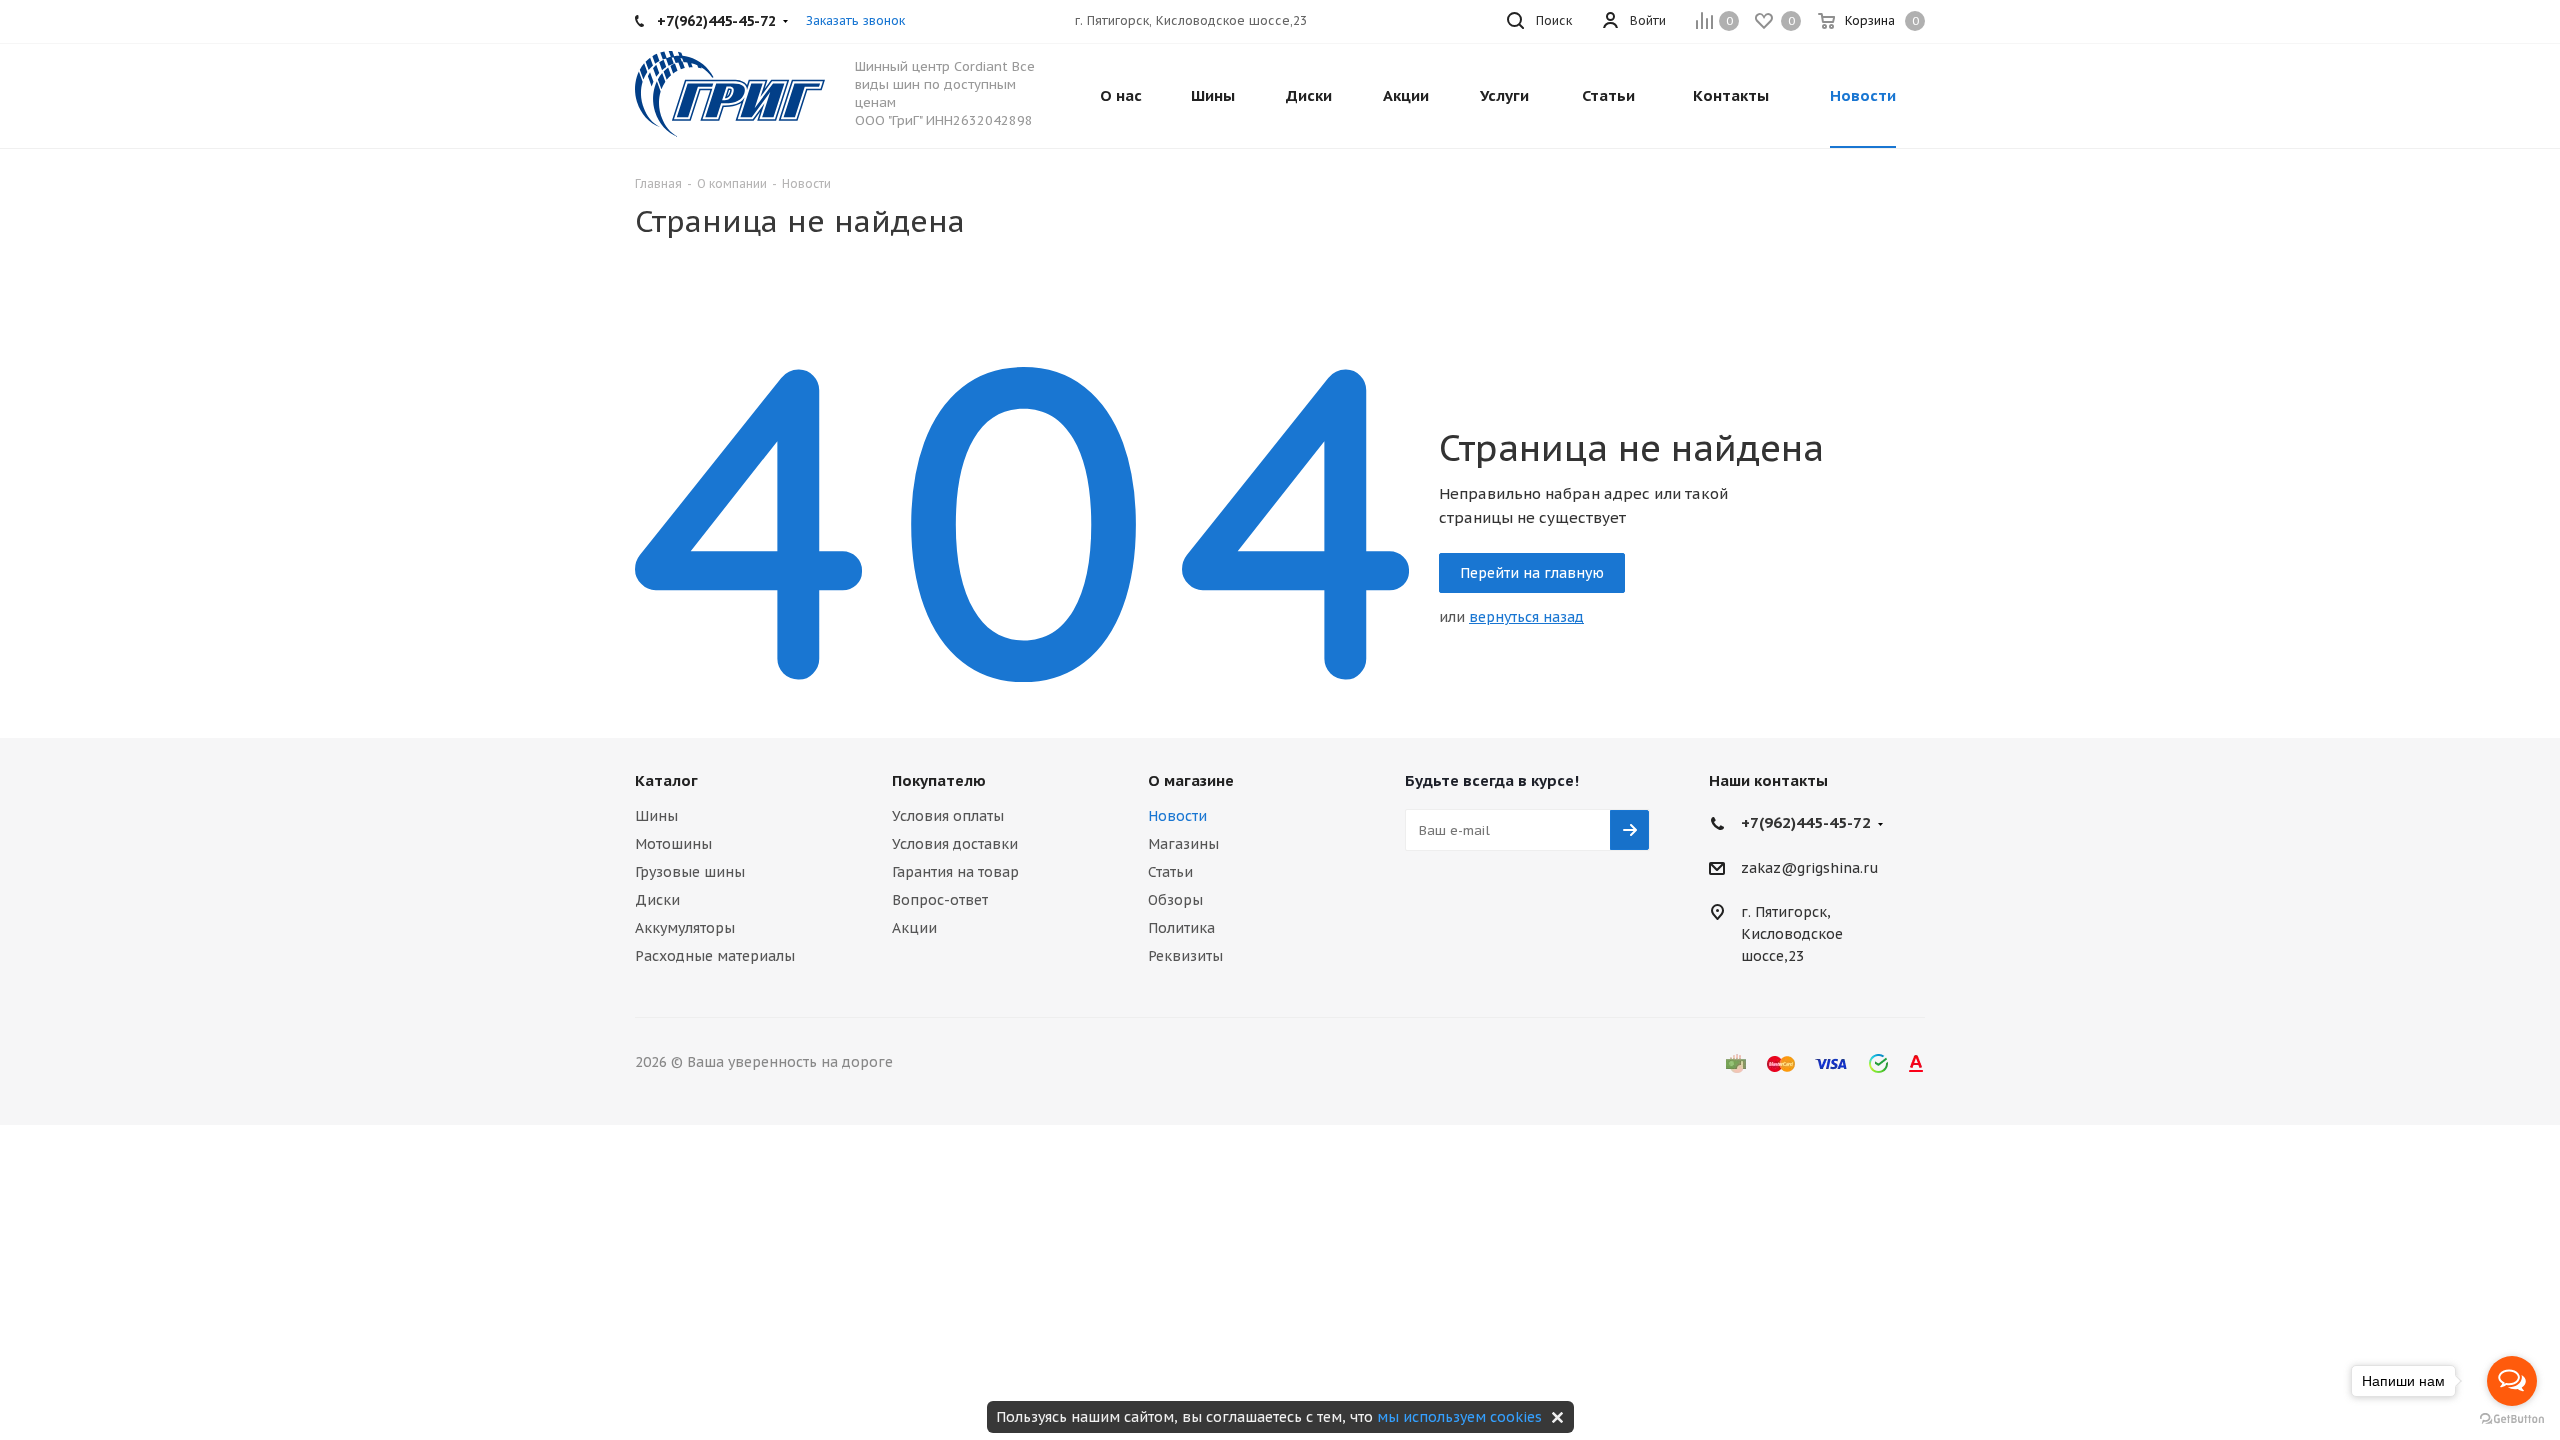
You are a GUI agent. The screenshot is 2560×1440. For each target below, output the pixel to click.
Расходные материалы (715, 956)
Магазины (1183, 844)
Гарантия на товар (955, 872)
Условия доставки (955, 844)
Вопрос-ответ (940, 900)
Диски (657, 900)
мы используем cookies (1459, 1417)
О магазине (1191, 780)
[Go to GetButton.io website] (2512, 1419)
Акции (914, 928)
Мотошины (673, 844)
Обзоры (1175, 900)
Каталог (666, 780)
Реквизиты (1185, 956)
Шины (656, 816)
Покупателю (939, 780)
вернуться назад (1526, 617)
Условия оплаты (948, 816)
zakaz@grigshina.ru (1810, 868)
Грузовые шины (690, 872)
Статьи (1170, 872)
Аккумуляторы (685, 928)
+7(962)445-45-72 (1806, 822)
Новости (1177, 816)
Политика (1181, 928)
